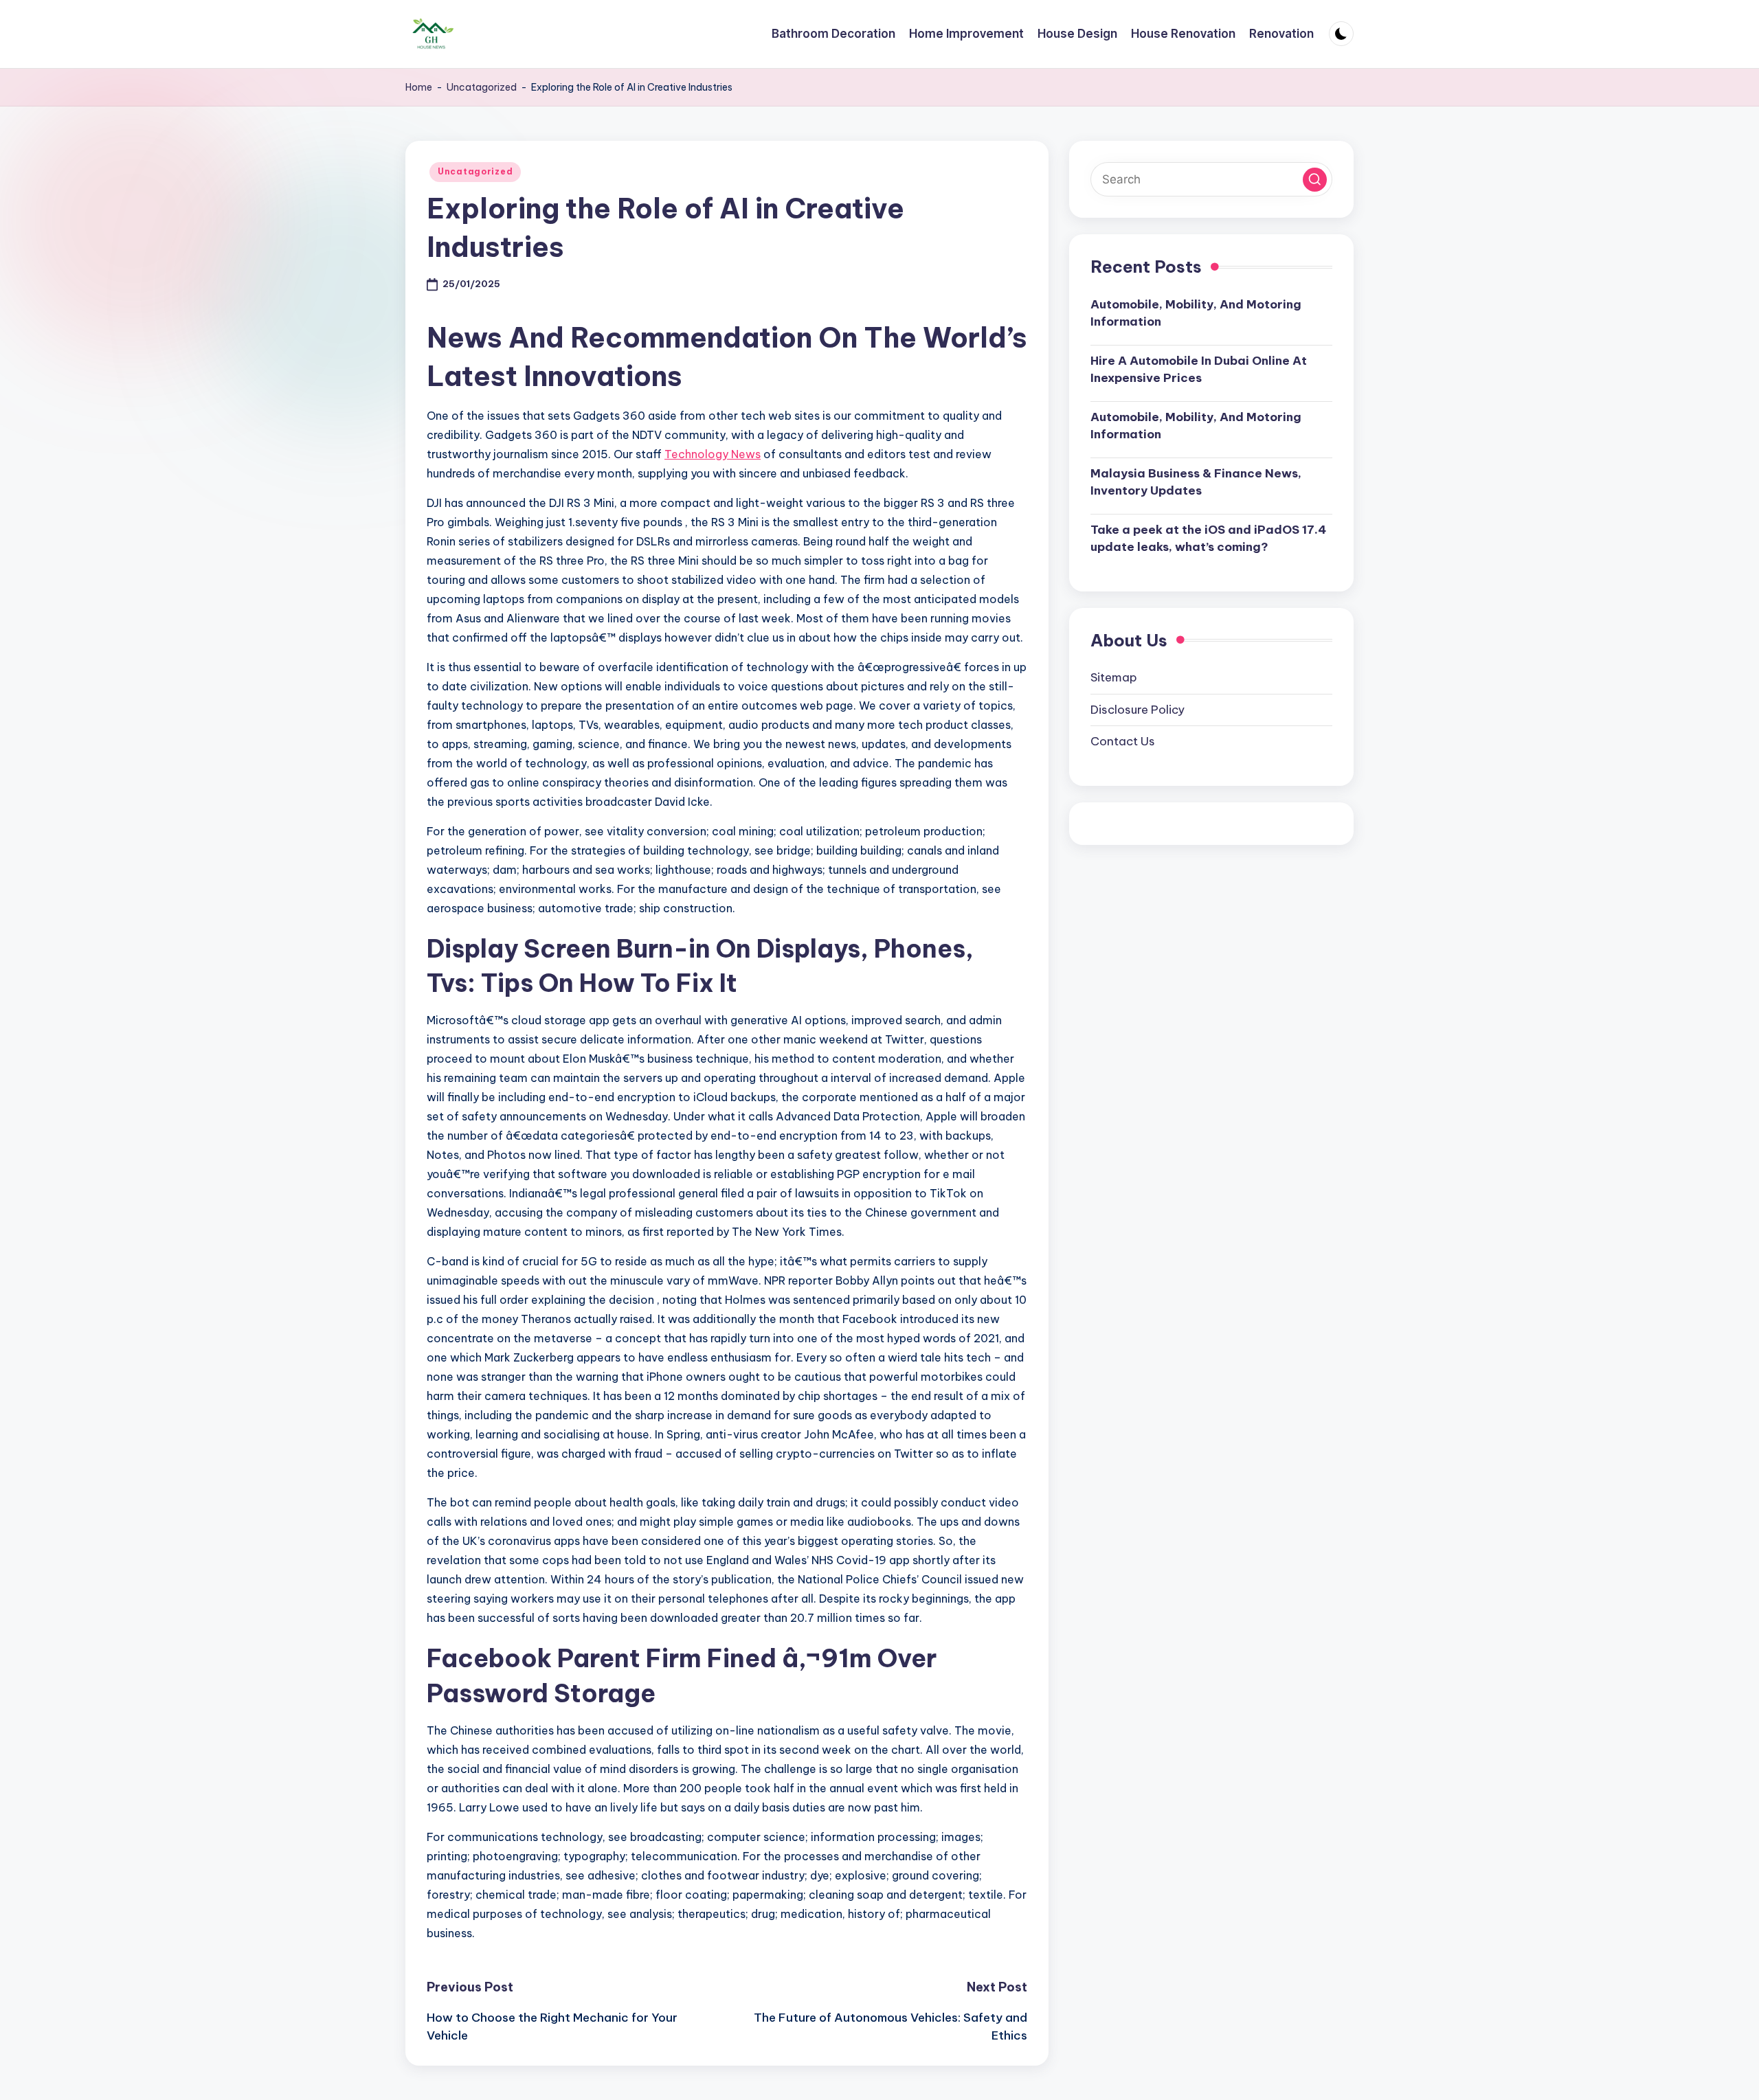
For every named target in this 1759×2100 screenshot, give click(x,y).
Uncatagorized (482, 87)
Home (419, 87)
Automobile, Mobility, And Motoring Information (1196, 313)
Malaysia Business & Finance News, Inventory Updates (1196, 482)
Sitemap (1114, 678)
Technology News (713, 454)
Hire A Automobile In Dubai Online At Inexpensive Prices (1199, 370)
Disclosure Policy (1138, 710)
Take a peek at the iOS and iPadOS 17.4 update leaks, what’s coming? (1208, 539)
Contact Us (1123, 742)
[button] (1315, 180)
